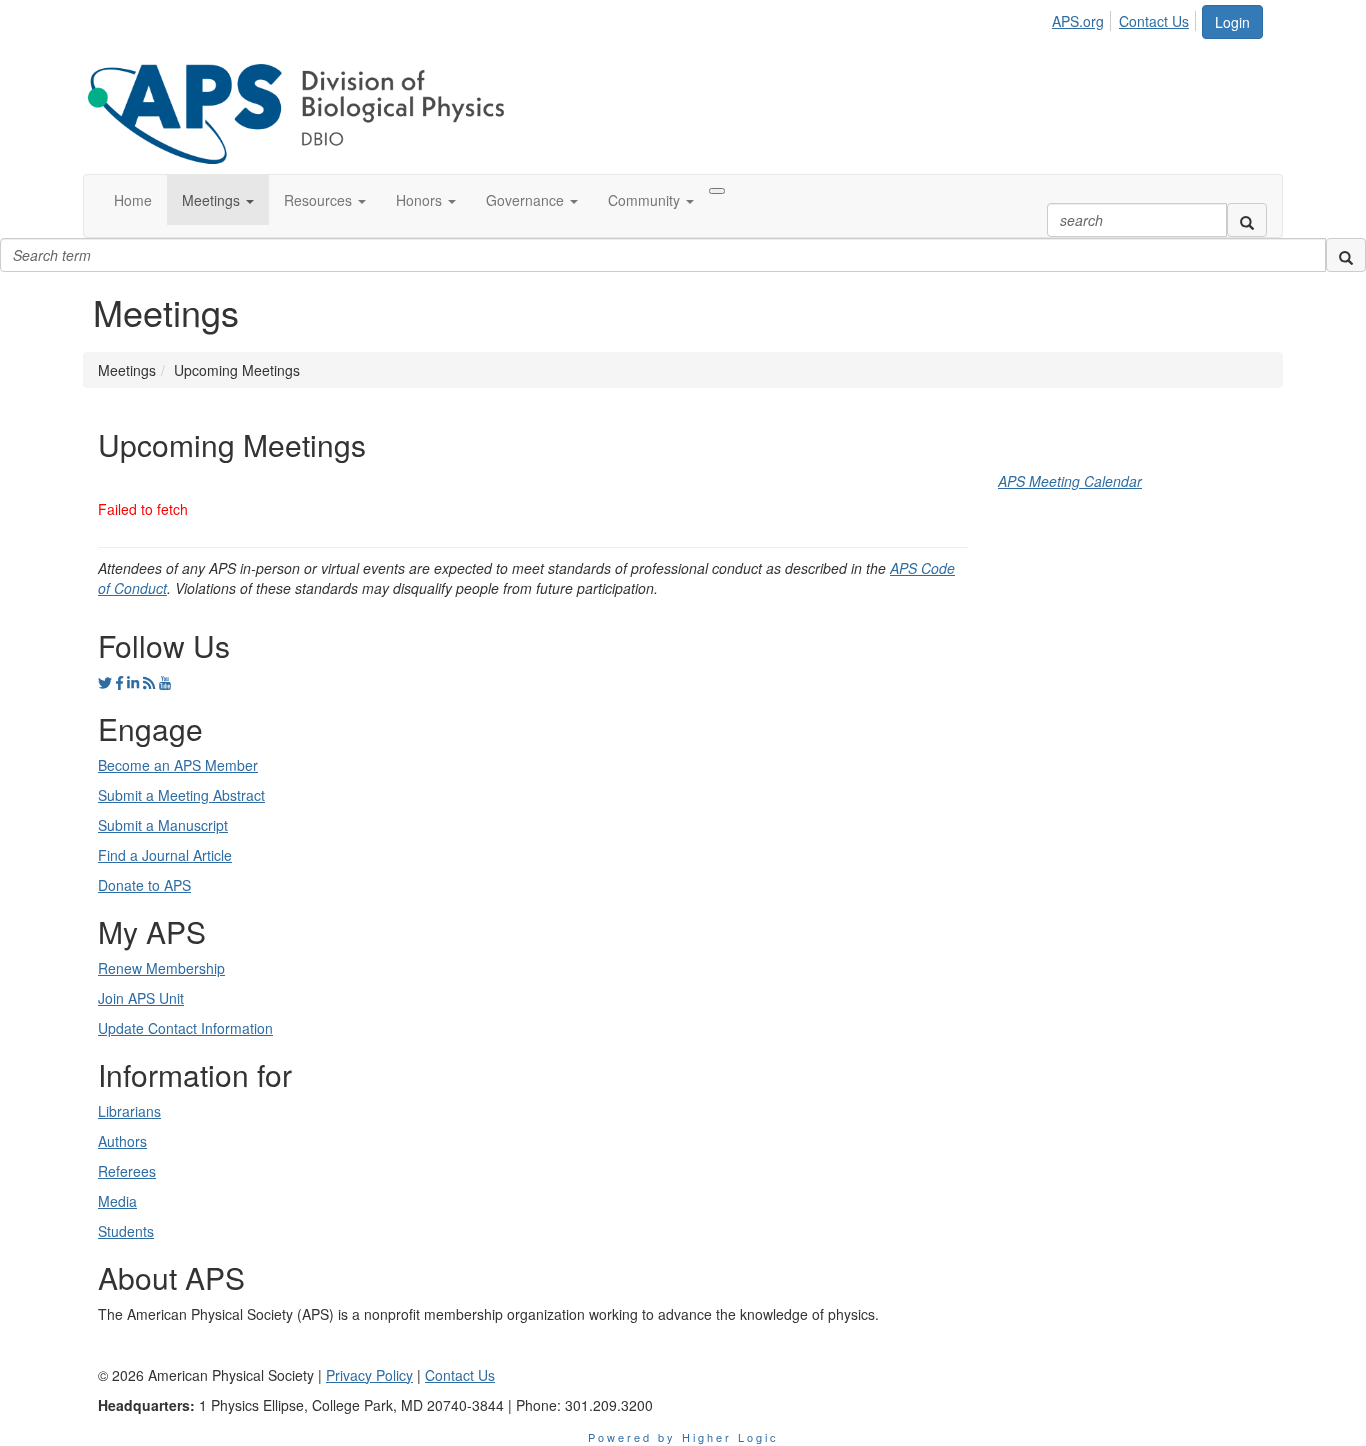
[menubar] (1126, 18)
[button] (218, 200)
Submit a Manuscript (163, 825)
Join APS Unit (141, 998)
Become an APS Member (178, 765)
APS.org (1078, 21)
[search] (1247, 220)
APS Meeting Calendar (1070, 481)
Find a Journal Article (165, 855)
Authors (122, 1141)
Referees (127, 1171)
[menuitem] (1083, 18)
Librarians (129, 1111)
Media (117, 1201)
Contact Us (1154, 21)
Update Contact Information (185, 1028)
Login (1232, 22)
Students (126, 1231)
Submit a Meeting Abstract (181, 795)
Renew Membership (161, 968)
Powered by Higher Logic (683, 1437)
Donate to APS (144, 885)
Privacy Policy (369, 1375)
